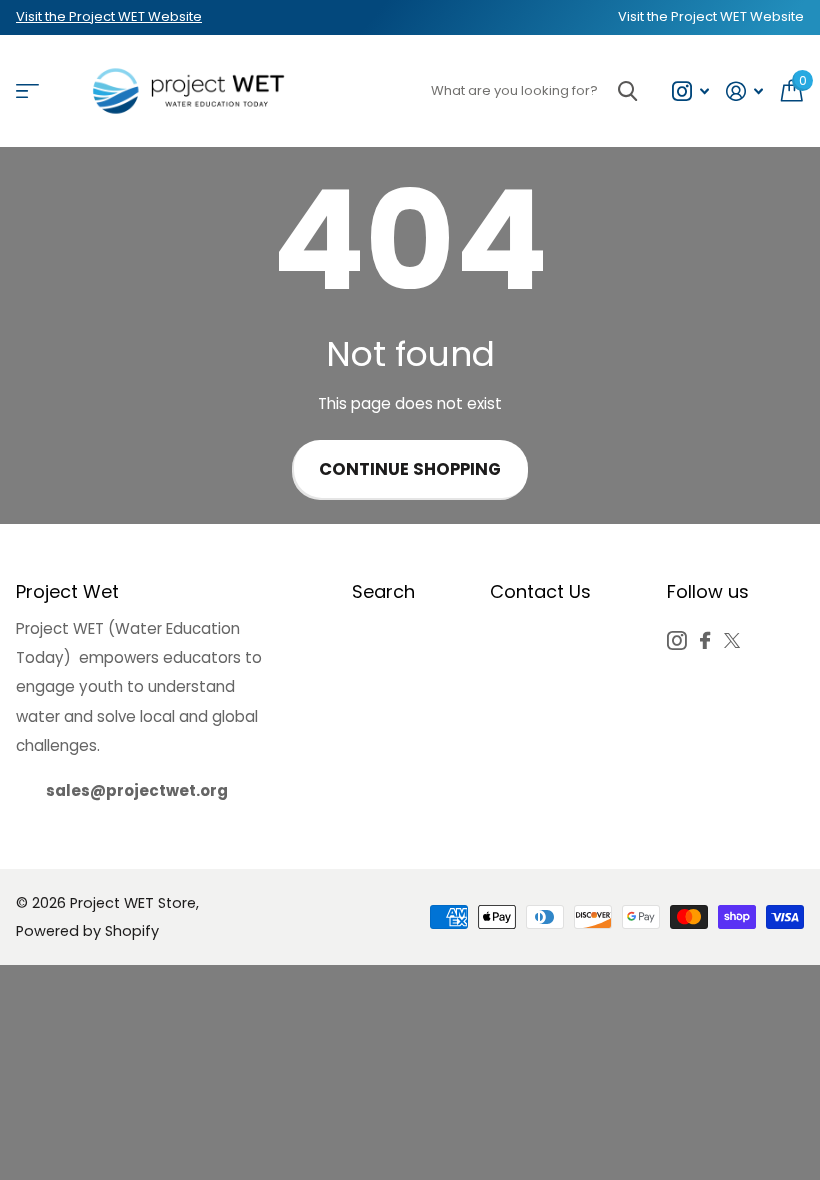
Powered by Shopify (87, 931)
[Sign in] (745, 91)
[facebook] (705, 640)
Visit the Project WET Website (109, 16)
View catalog (27, 91)
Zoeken (627, 91)
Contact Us (540, 591)
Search (383, 591)
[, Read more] (690, 91)
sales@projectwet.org (137, 790)
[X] (732, 640)
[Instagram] (676, 640)
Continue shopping (410, 469)
